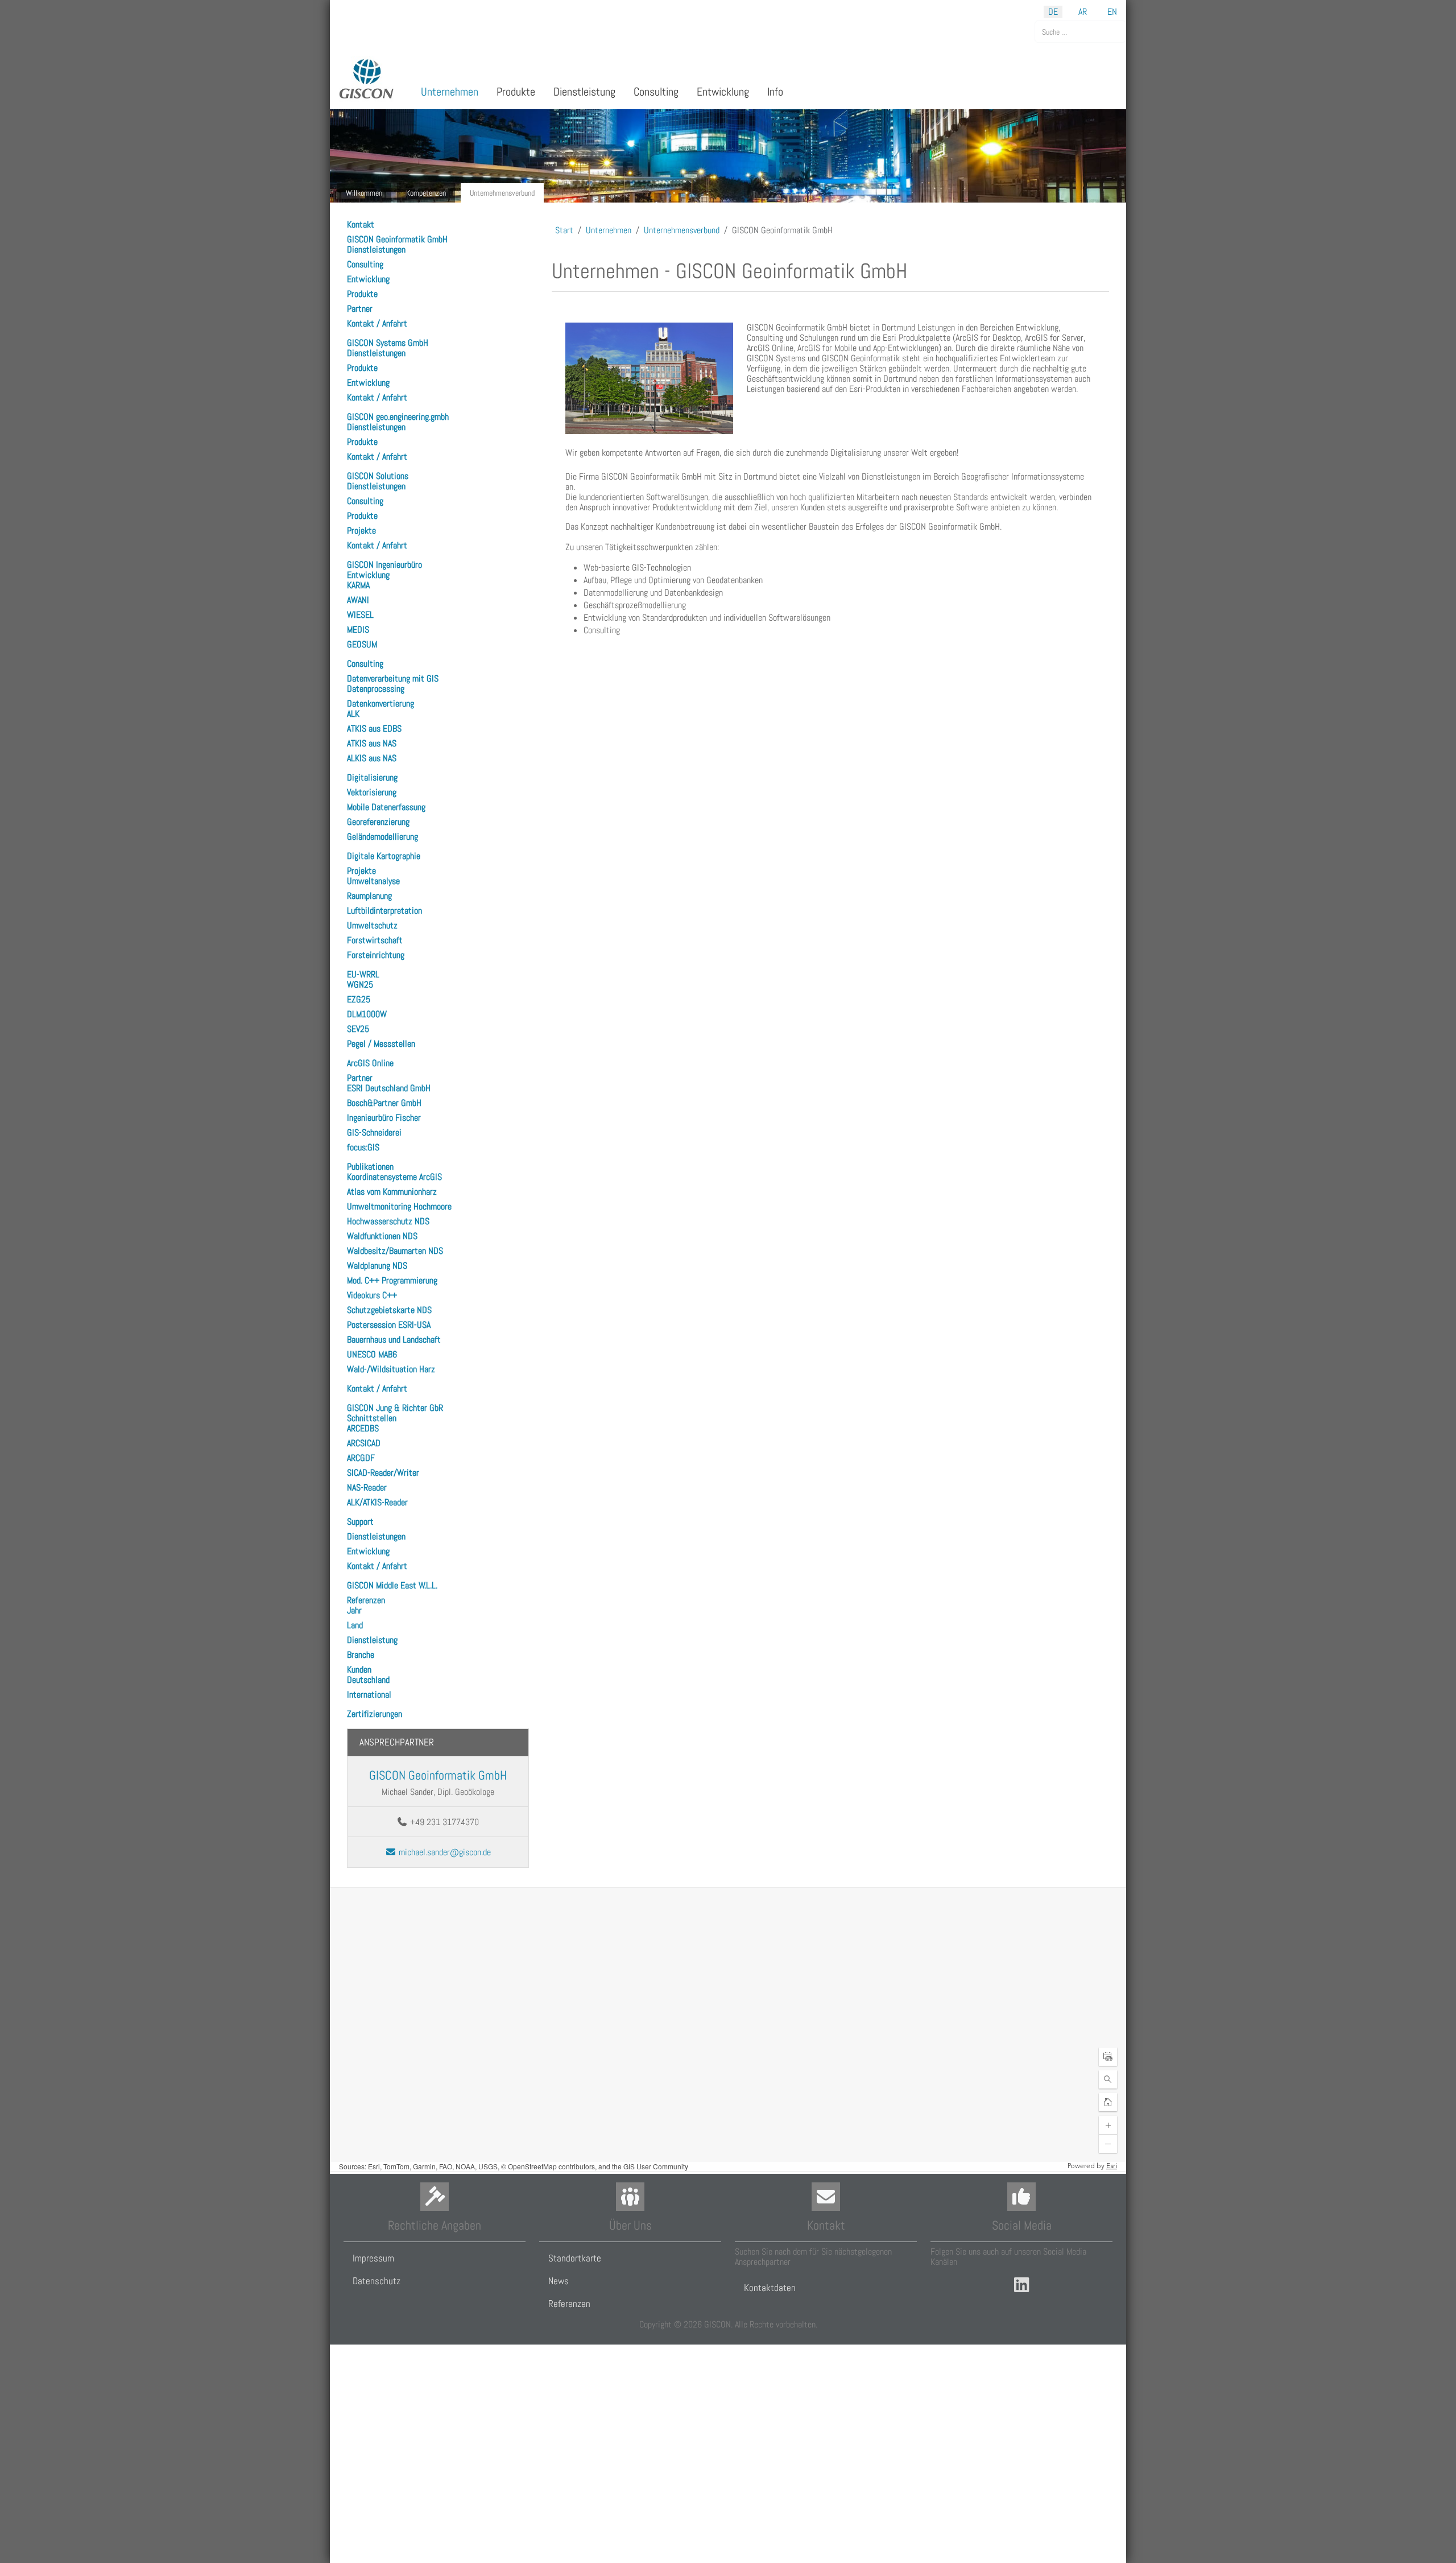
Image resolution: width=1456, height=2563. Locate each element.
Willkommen (364, 193)
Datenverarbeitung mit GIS (393, 678)
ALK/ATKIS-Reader (377, 1502)
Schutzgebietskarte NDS (389, 1310)
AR (1083, 12)
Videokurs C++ (372, 1295)
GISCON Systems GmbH (388, 343)
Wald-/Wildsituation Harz (391, 1369)
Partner (360, 309)
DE (1053, 12)
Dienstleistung (372, 1640)
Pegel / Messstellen (381, 1044)
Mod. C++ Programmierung (392, 1280)
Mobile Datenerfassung (386, 807)
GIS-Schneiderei (374, 1132)
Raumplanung (369, 896)
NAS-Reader (367, 1487)
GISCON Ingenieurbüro (384, 565)
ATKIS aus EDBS (374, 729)
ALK (353, 714)
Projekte (361, 531)
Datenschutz (377, 2281)
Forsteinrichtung (376, 955)
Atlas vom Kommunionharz (392, 1192)
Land (355, 1625)
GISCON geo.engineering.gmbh (398, 417)
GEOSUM (362, 644)
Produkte (362, 294)
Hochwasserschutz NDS (388, 1221)
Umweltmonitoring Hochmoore (399, 1206)
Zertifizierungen (375, 1714)
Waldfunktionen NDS (382, 1236)
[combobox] (1080, 32)
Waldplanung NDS (377, 1266)
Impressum (373, 2258)
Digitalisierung (372, 777)
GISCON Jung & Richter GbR (395, 1408)
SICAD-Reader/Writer (383, 1473)
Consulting (365, 264)
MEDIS (358, 630)
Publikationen (370, 1167)
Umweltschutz (372, 925)
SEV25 (358, 1029)
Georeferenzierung (378, 822)
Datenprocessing (376, 689)
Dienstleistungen (376, 249)
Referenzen (366, 1600)
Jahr (354, 1610)
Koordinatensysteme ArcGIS (394, 1177)
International (369, 1695)
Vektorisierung (372, 792)
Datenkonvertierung (380, 703)
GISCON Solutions (378, 476)
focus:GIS (363, 1147)
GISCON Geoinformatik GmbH (397, 239)
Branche (361, 1655)
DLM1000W (367, 1014)
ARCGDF (361, 1458)
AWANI (358, 600)
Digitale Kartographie (384, 856)
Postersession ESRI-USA (389, 1325)
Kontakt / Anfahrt (377, 323)
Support (360, 1522)
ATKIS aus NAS (372, 743)
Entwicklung (368, 279)
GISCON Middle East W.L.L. (392, 1585)
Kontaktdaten (770, 2288)
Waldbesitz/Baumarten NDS (395, 1251)
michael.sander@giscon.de (444, 1852)
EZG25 (359, 999)
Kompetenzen (426, 193)
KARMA (358, 585)
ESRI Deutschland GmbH (389, 1088)
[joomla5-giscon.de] (367, 79)
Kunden (359, 1670)
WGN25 (360, 985)
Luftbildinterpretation (384, 911)
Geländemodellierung (382, 837)
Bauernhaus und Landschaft (394, 1340)
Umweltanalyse (373, 881)
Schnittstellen (372, 1418)
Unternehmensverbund (502, 193)
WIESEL (360, 615)
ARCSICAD (364, 1443)
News (559, 2281)
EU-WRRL (363, 974)
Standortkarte (575, 2258)
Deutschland (368, 1680)
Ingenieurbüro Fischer (384, 1118)
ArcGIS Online (370, 1063)
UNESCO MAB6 (372, 1354)
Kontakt (361, 224)
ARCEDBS (363, 1428)
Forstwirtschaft (375, 940)
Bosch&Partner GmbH (384, 1103)
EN (1112, 12)
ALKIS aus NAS (372, 758)
